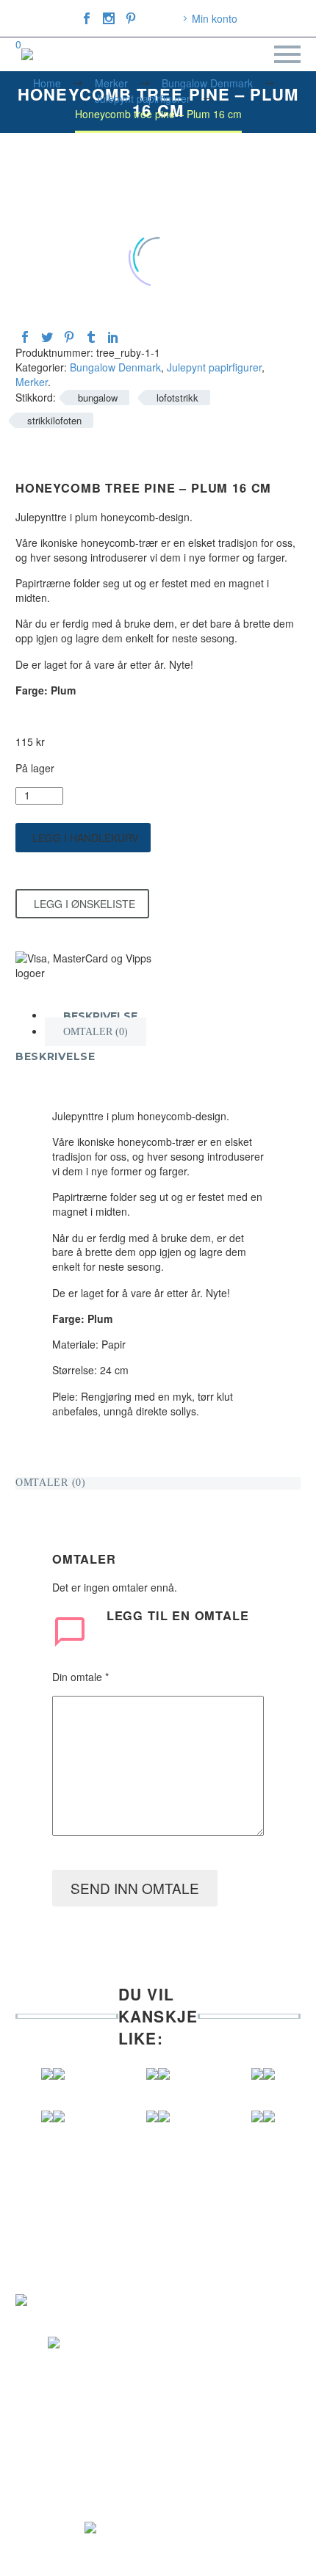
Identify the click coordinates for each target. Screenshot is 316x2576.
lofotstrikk (177, 398)
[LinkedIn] (113, 337)
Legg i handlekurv (85, 838)
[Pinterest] (131, 18)
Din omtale (80, 1677)
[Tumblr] (91, 337)
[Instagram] (109, 18)
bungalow (98, 398)
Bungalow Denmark (115, 367)
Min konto (215, 18)
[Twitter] (47, 337)
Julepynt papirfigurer (214, 367)
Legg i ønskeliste (85, 904)
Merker (32, 382)
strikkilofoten (54, 420)
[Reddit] (135, 337)
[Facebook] (87, 18)
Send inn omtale (135, 1888)
